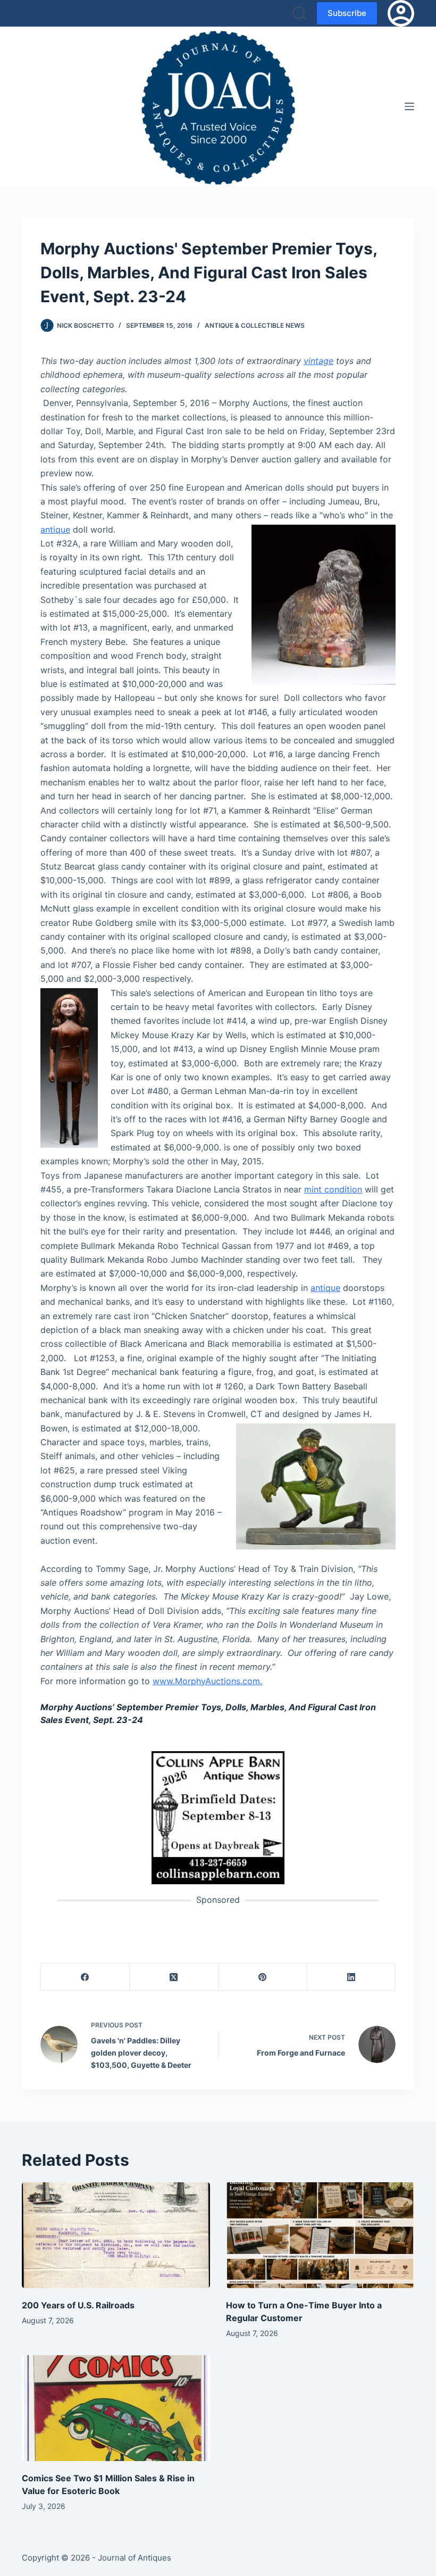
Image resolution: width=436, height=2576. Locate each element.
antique (55, 529)
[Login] (401, 13)
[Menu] (409, 106)
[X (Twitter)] (174, 1977)
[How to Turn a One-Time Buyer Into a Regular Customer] (320, 2235)
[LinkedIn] (351, 1977)
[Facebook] (85, 1977)
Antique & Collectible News (255, 325)
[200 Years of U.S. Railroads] (116, 2235)
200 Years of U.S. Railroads (78, 2305)
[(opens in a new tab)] (218, 1817)
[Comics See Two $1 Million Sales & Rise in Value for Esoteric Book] (116, 2408)
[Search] (299, 13)
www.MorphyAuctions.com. (207, 1681)
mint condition (333, 1189)
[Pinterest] (263, 1977)
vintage (318, 361)
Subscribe (347, 13)
